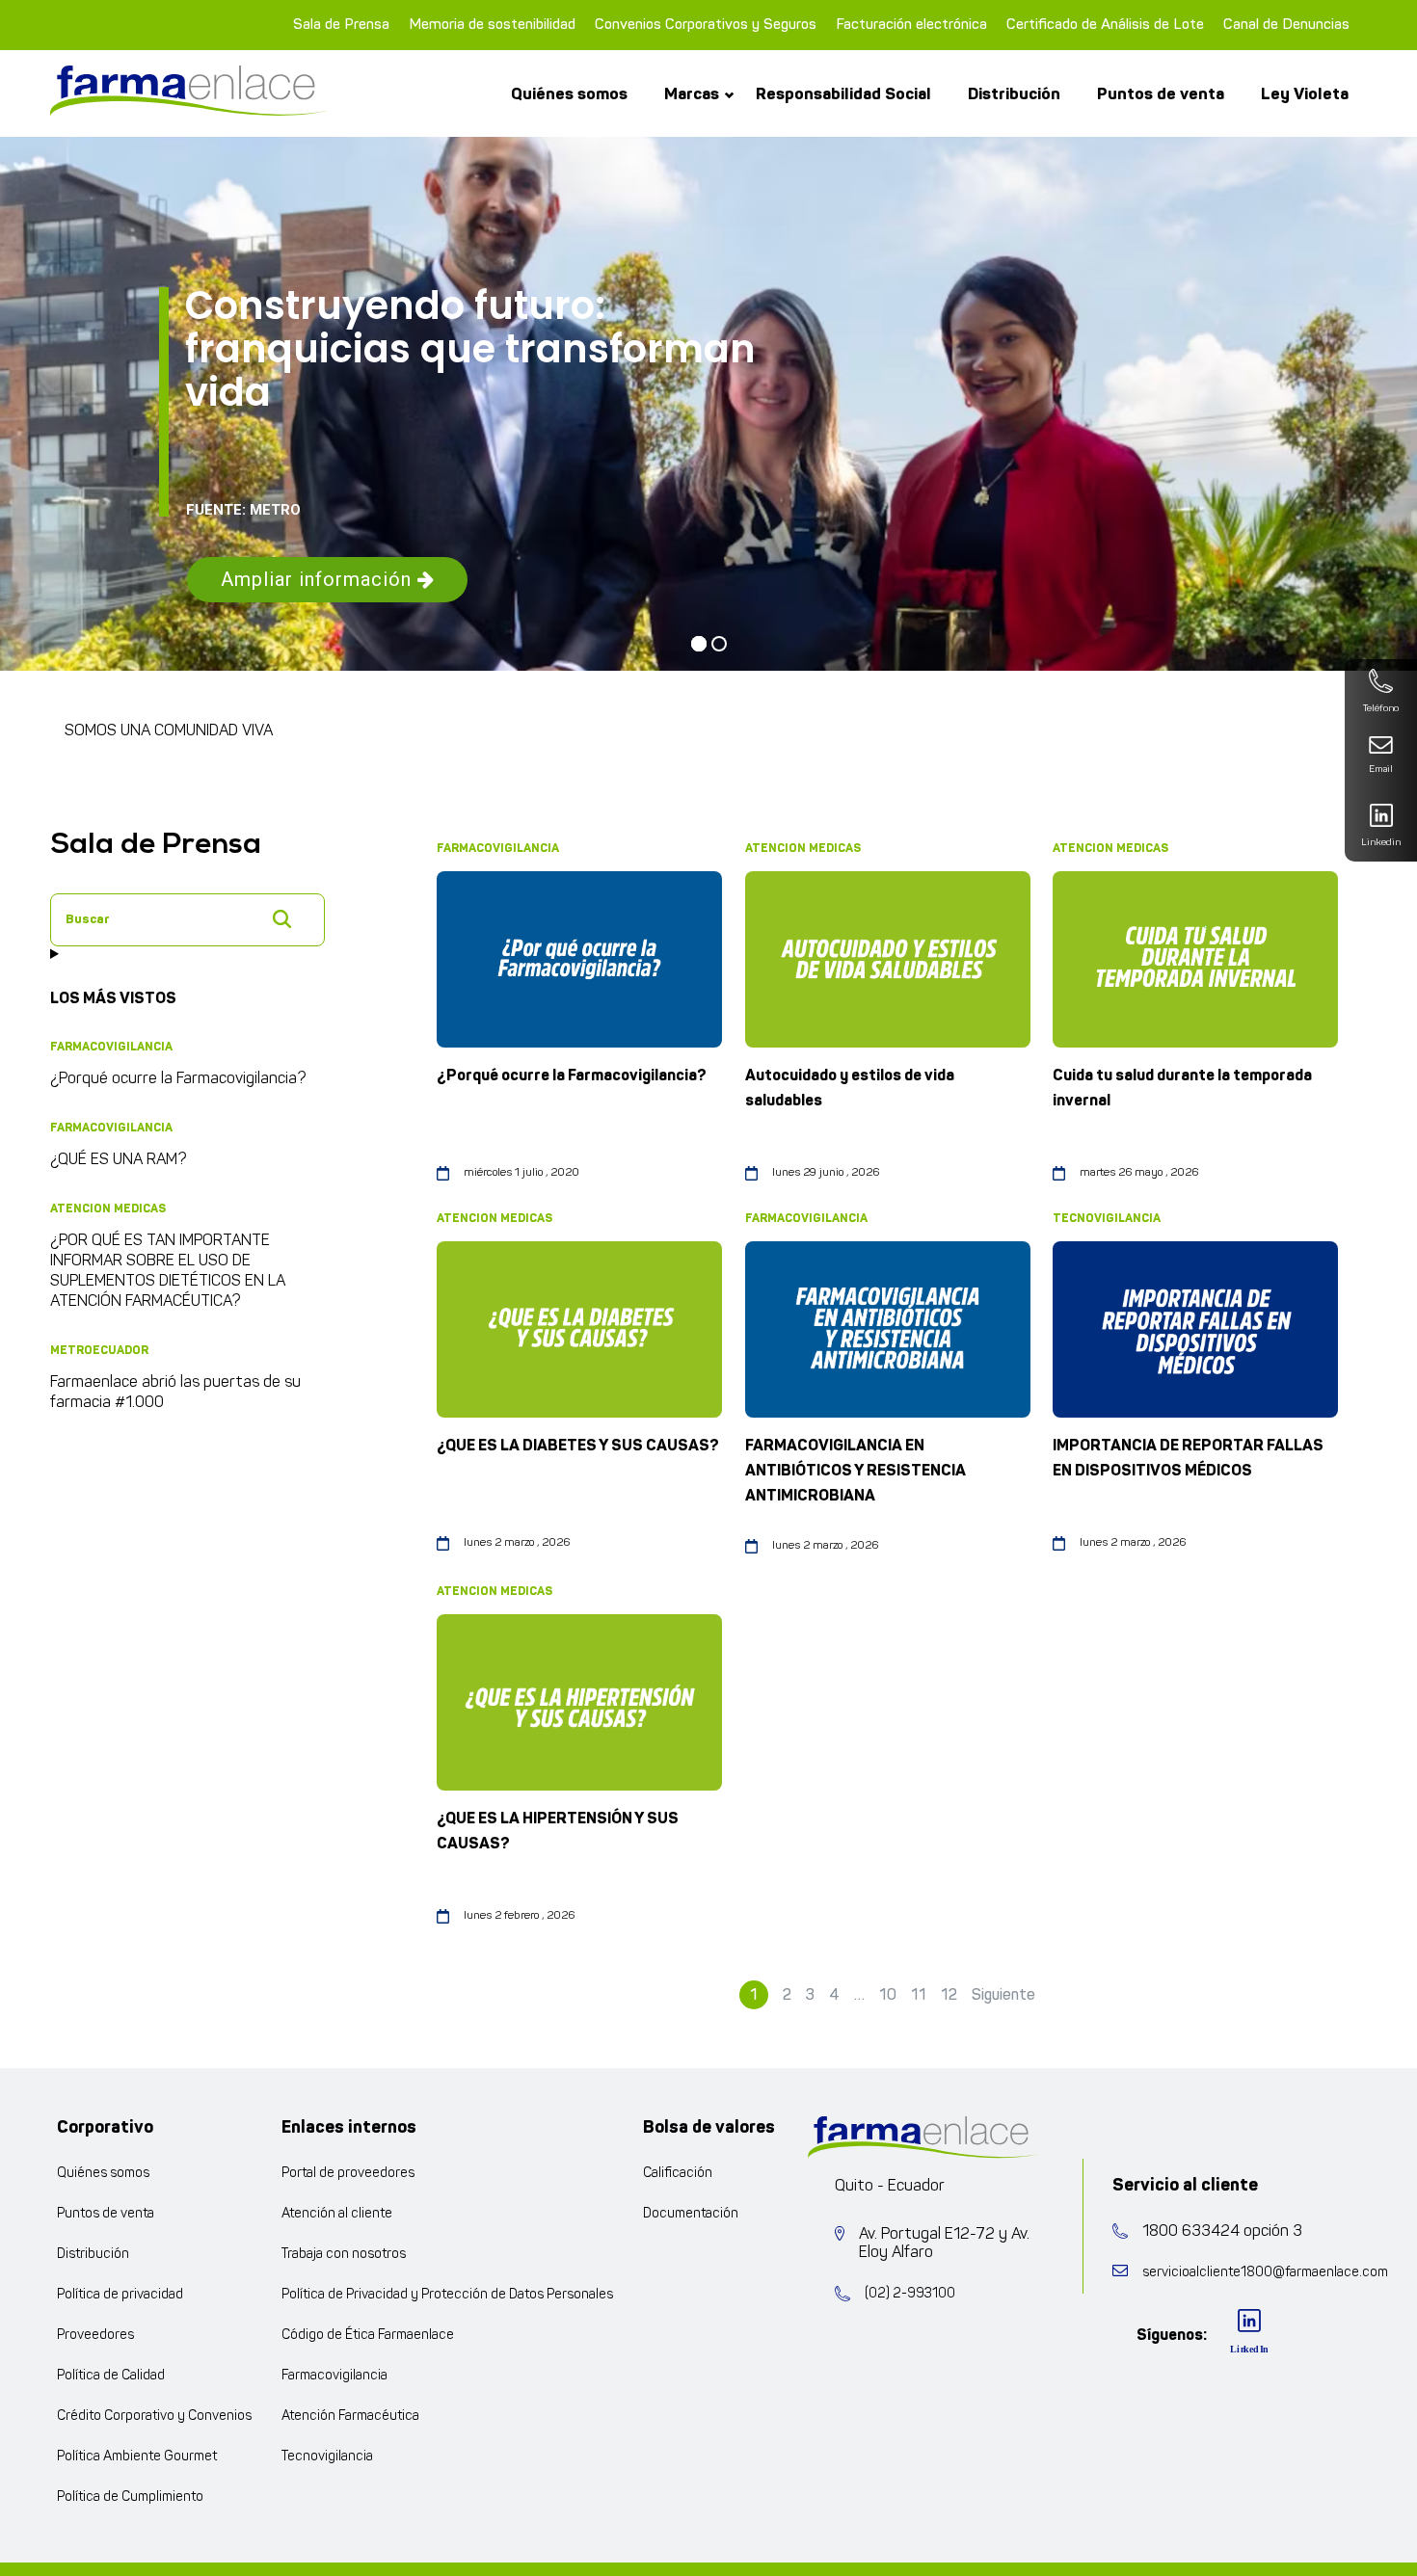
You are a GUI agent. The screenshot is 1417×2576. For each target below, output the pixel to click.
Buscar (281, 918)
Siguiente (1003, 1995)
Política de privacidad (120, 2295)
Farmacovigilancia (334, 2376)
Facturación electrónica (911, 25)
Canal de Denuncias (1286, 25)
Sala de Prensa (341, 25)
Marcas (692, 94)
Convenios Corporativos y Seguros (706, 25)
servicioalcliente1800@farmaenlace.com (1265, 2273)
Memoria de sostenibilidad (492, 25)
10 (888, 1995)
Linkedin (1381, 843)
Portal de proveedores (348, 2174)
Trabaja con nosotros (344, 2255)
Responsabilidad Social (843, 94)
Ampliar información (319, 579)
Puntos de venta (1161, 94)
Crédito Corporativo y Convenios (154, 2417)
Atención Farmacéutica (350, 2417)
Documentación (691, 2214)
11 (919, 1995)
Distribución (1014, 94)
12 (949, 1995)
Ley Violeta (1305, 94)
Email (1381, 770)
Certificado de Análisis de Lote (1105, 25)
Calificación (678, 2174)
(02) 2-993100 (910, 2294)
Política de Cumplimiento (130, 2497)
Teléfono (1381, 709)
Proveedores (95, 2336)
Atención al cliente (337, 2214)
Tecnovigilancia (327, 2457)
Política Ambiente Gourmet (137, 2457)
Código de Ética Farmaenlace (368, 2336)
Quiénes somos (569, 94)
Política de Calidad (111, 2376)
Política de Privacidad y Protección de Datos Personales (447, 2295)
